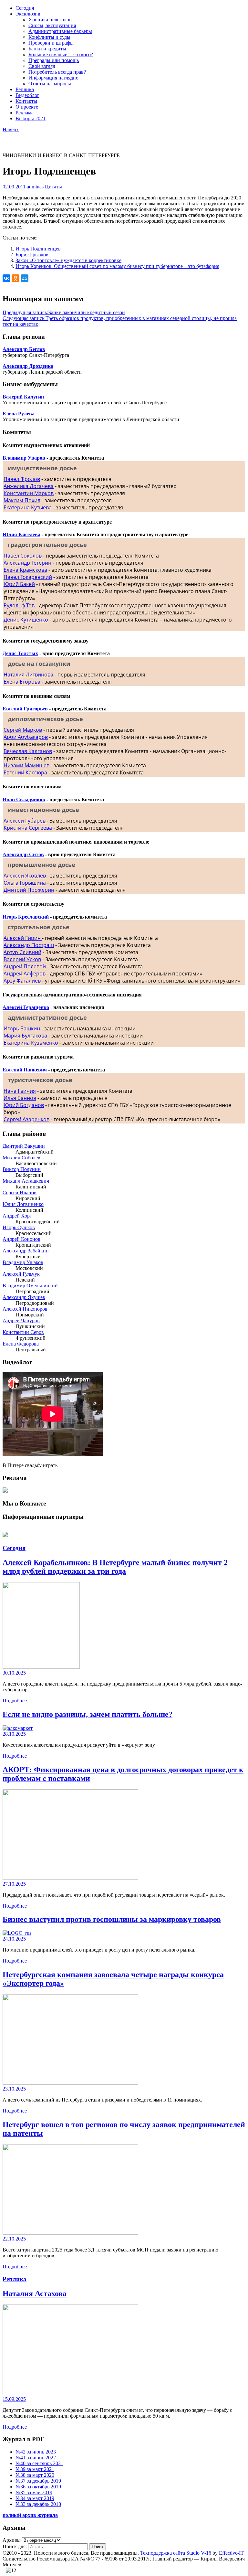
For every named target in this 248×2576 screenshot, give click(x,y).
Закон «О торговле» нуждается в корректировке (68, 260)
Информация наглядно (53, 78)
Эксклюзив (28, 14)
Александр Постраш (29, 945)
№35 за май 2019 (34, 2492)
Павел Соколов (23, 556)
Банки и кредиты (47, 49)
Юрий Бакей (19, 584)
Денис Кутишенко (26, 620)
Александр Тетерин (27, 563)
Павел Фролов (22, 479)
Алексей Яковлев (25, 876)
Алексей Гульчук (21, 1274)
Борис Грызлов (32, 255)
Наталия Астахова (35, 2294)
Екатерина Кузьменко (31, 1043)
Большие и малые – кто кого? (61, 54)
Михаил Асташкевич (26, 1181)
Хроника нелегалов (50, 20)
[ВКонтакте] (6, 278)
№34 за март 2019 (35, 2498)
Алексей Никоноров (25, 1309)
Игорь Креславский (26, 917)
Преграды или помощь (54, 60)
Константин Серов (23, 1332)
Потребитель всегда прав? (57, 72)
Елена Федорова (21, 1344)
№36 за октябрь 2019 (38, 2487)
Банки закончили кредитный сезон (64, 312)
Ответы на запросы (50, 84)
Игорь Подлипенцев (38, 249)
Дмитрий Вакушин (24, 1146)
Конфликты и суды (49, 37)
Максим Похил (22, 500)
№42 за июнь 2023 (36, 2452)
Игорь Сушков (19, 1227)
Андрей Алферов (25, 974)
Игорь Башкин (22, 1028)
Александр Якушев (24, 1297)
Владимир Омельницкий (30, 1286)
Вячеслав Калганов (28, 751)
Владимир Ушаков (23, 1262)
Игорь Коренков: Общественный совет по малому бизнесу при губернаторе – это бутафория (117, 266)
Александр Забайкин (26, 1251)
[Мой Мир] (25, 278)
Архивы (12, 2540)
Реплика (25, 89)
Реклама (25, 113)
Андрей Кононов (21, 1239)
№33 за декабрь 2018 (38, 2504)
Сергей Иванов (20, 1192)
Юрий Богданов (24, 1105)
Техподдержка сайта (163, 2553)
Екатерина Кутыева (28, 507)
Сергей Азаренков (26, 1119)
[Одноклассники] (15, 278)
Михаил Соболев (21, 1158)
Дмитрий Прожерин (29, 890)
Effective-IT (231, 2553)
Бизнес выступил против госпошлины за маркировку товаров (112, 1919)
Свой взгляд (42, 66)
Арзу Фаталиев (22, 981)
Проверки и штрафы (51, 43)
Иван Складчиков (24, 799)
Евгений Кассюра (25, 772)
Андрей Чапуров (21, 1320)
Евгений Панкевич (25, 1070)
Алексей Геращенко (26, 1007)
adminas (35, 187)
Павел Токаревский (28, 577)
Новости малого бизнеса (30, 138)
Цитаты (53, 187)
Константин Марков (29, 493)
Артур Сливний (22, 952)
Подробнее (15, 1701)
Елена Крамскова (25, 570)
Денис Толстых (20, 653)
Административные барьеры (60, 31)
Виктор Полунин (22, 1169)
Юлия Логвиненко (23, 1204)
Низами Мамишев (26, 765)
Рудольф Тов (19, 605)
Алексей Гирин (23, 938)
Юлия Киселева (21, 534)
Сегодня (25, 8)
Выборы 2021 (31, 118)
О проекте (27, 107)
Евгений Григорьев (25, 709)
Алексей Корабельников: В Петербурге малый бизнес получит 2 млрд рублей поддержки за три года (115, 1567)
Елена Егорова (22, 682)
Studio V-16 (199, 2553)
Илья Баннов (20, 1098)
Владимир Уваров (24, 458)
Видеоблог (27, 95)
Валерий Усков (22, 959)
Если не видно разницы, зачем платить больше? (88, 1714)
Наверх (11, 129)
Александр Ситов (23, 854)
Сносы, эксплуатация (52, 25)
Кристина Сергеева (28, 828)
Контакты (26, 101)
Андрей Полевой (25, 966)
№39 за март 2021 (35, 2469)
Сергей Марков (23, 730)
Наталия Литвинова (28, 675)
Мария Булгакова (25, 1036)
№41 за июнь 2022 (36, 2458)
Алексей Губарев (25, 821)
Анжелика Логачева (29, 486)
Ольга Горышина (25, 883)
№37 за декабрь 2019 (38, 2481)
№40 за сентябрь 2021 (39, 2463)
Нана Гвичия (20, 1091)
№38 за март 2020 (35, 2475)
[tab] (124, 468)
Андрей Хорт (17, 1216)
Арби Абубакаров (26, 737)
